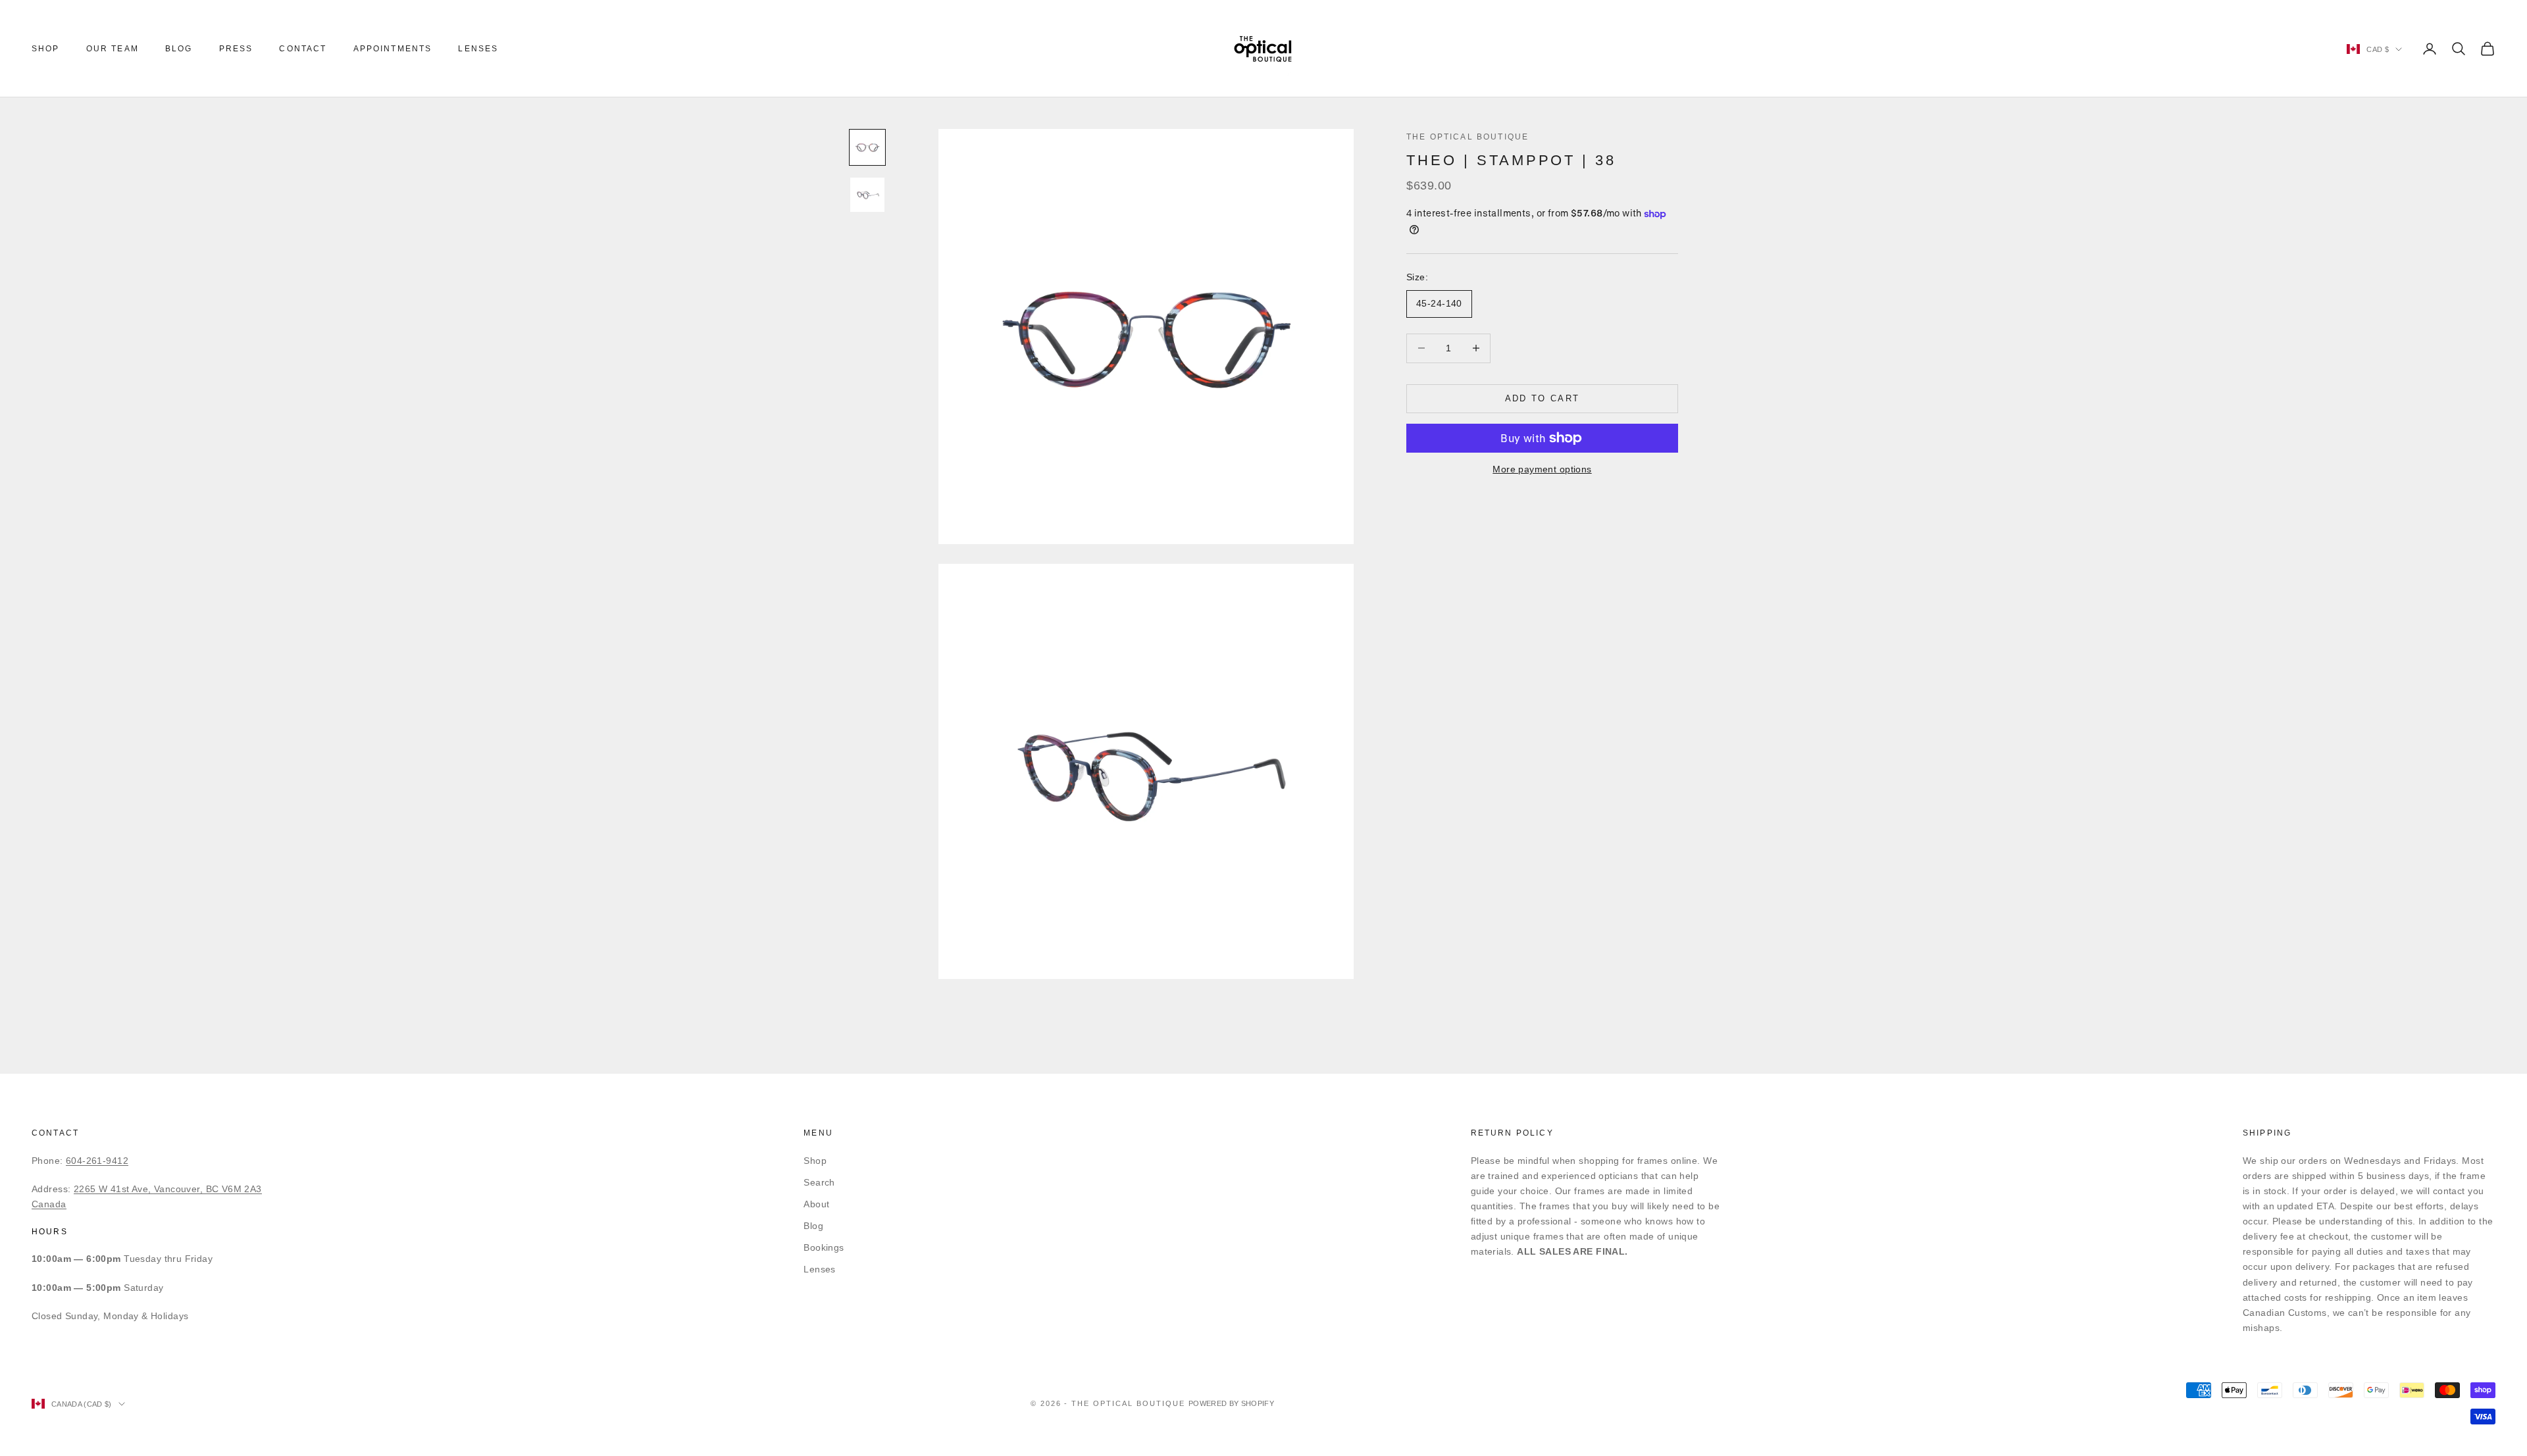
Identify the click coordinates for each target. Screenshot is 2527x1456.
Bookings (824, 1247)
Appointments (393, 49)
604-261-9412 (97, 1161)
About (816, 1204)
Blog (179, 49)
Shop (46, 49)
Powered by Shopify (1231, 1403)
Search (819, 1182)
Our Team (113, 49)
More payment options (1542, 469)
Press (236, 49)
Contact (303, 49)
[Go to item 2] (867, 195)
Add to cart (1543, 398)
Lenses (478, 49)
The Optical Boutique (1468, 137)
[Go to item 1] (867, 147)
